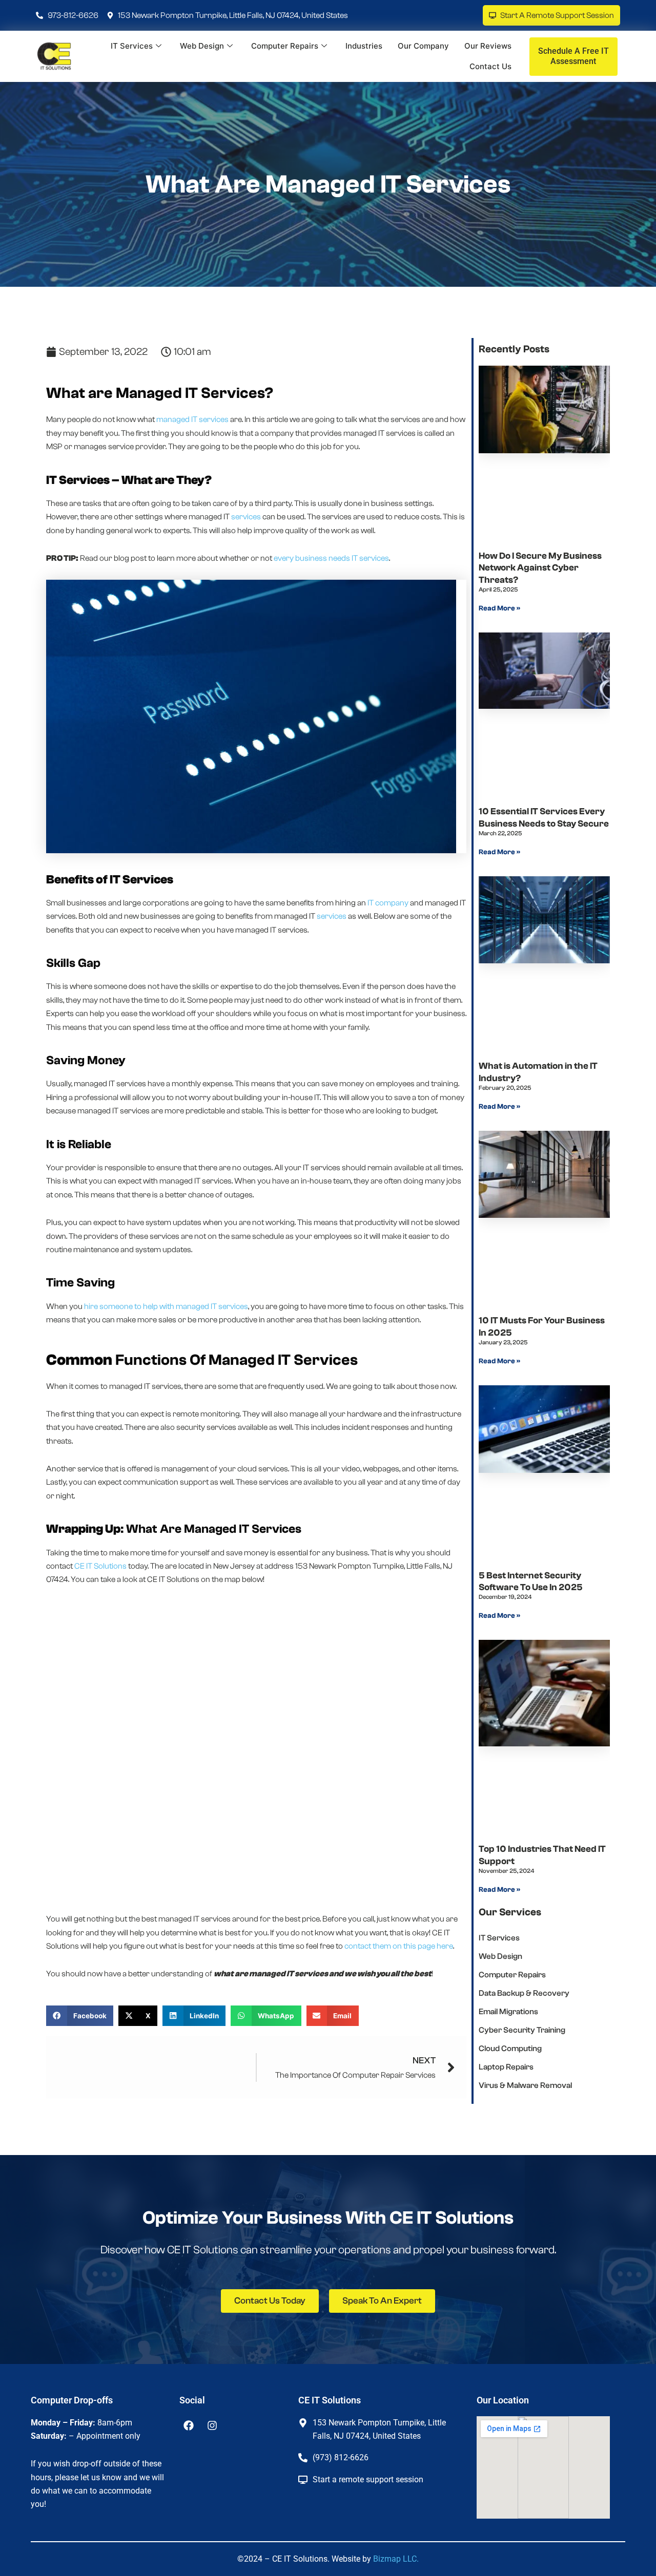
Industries (364, 46)
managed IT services (192, 419)
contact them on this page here (399, 1946)
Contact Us (490, 66)
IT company (388, 903)
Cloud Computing (510, 2049)
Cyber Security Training (522, 2030)
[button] (80, 2016)
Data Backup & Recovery (524, 1993)
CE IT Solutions (100, 1566)
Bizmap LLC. (396, 2559)
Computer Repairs (285, 46)
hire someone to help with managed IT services (166, 1306)
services (246, 517)
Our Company (423, 46)
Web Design (202, 46)
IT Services (132, 46)
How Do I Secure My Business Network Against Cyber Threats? (540, 568)
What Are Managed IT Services (328, 184)
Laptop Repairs (506, 2067)
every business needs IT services (331, 558)
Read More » (499, 608)
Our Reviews (488, 46)
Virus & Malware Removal (525, 2085)
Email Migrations (508, 2012)
